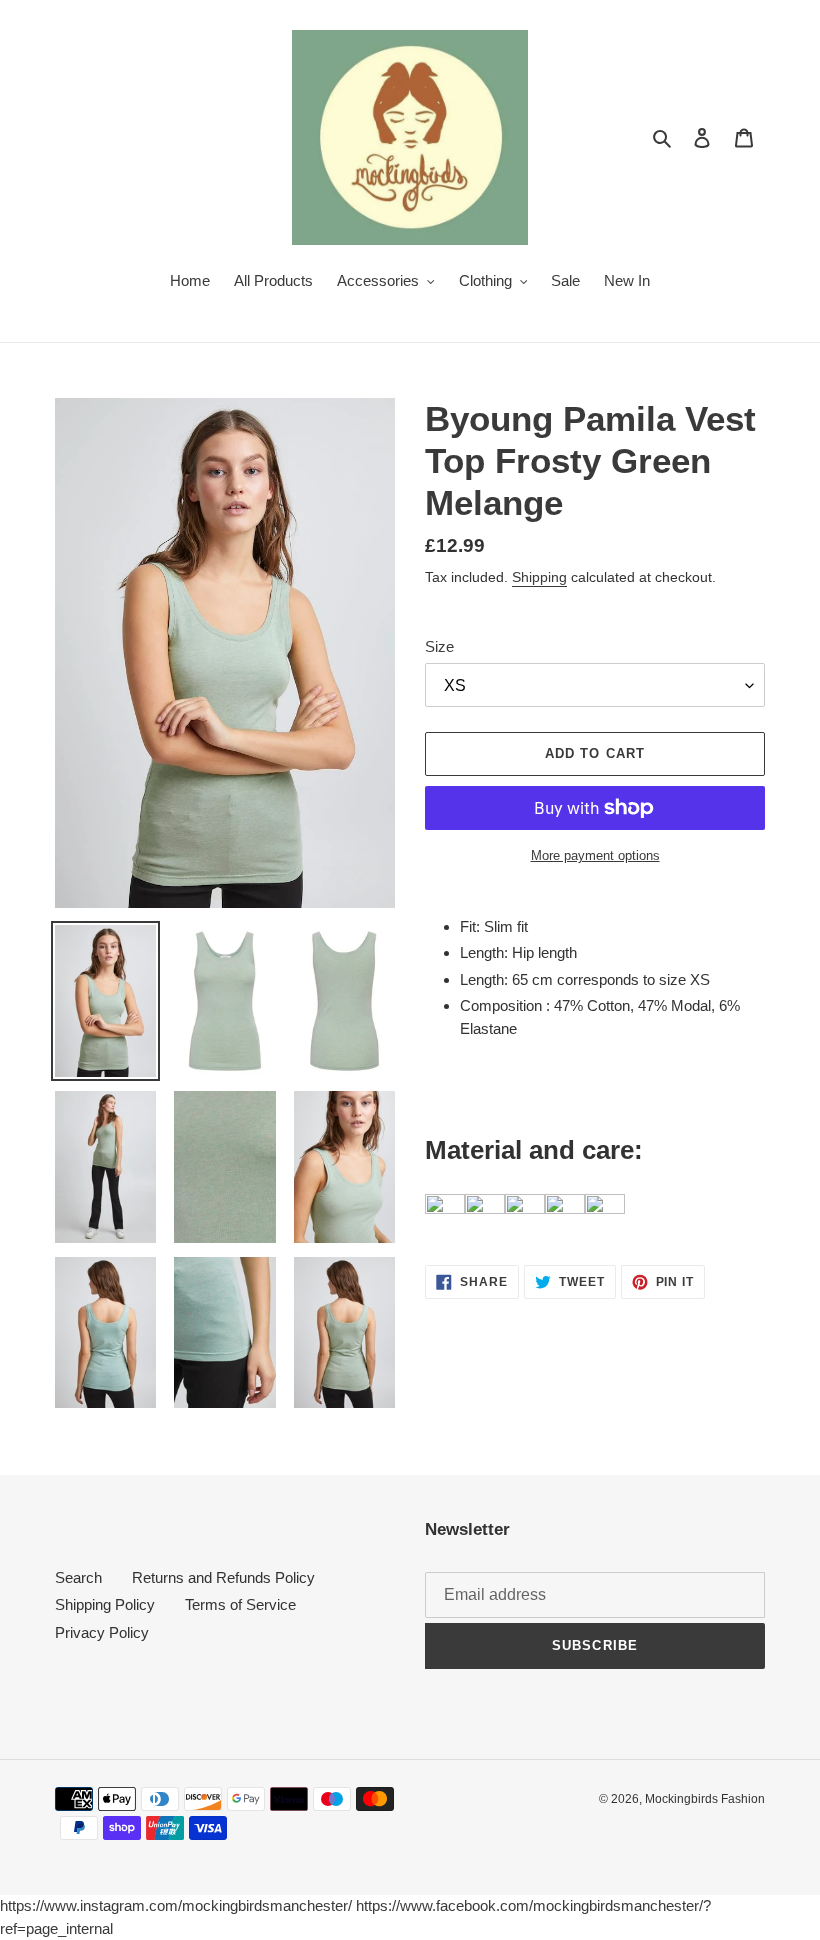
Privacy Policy (102, 1632)
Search (78, 1577)
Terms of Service (240, 1604)
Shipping (539, 577)
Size (439, 646)
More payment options (595, 855)
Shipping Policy (105, 1604)
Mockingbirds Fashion (705, 1799)
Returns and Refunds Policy (223, 1577)
